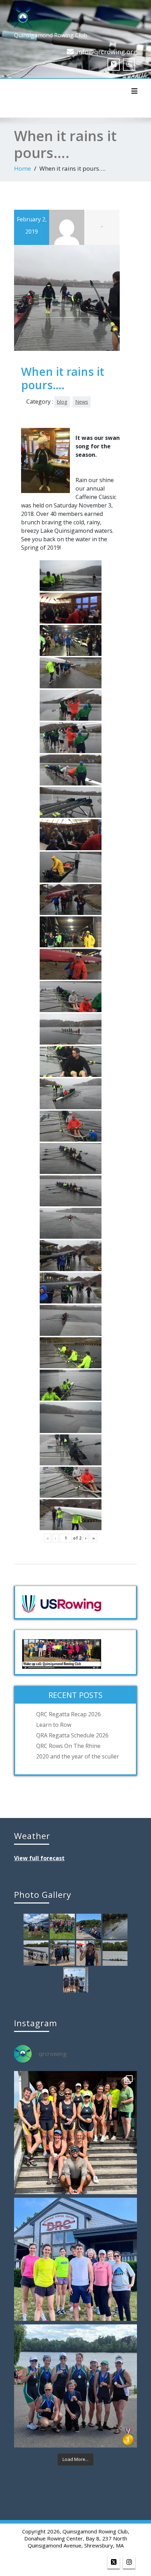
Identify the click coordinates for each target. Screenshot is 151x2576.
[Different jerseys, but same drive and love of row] (75, 2133)
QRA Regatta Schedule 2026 (72, 1735)
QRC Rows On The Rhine (68, 1746)
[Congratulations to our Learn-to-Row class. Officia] (75, 2259)
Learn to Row (54, 1725)
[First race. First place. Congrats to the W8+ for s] (75, 2386)
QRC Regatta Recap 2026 (68, 1714)
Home (22, 168)
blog (62, 402)
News (82, 402)
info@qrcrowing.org (107, 52)
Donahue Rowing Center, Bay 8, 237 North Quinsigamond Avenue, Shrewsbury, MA (76, 2542)
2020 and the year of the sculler (78, 1756)
